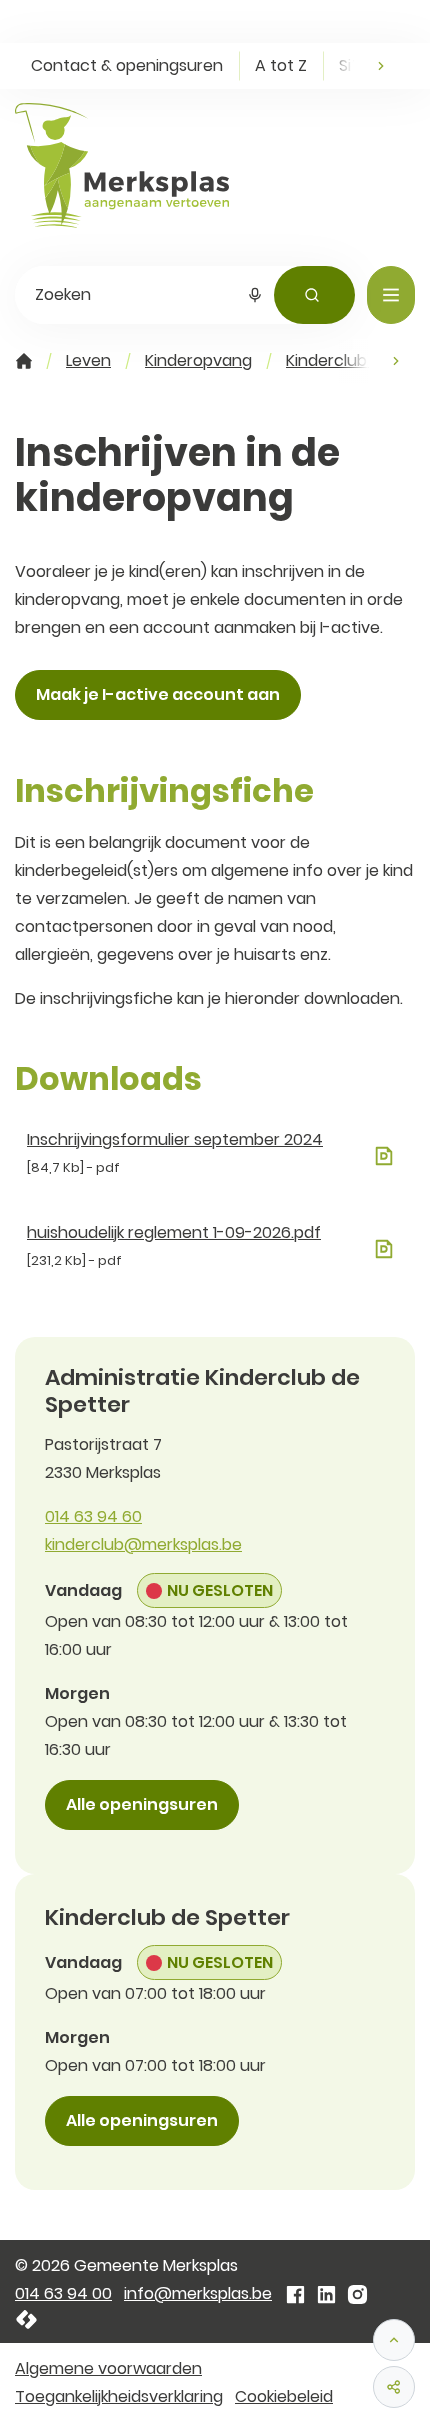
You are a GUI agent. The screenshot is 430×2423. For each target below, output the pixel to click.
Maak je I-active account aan (158, 694)
